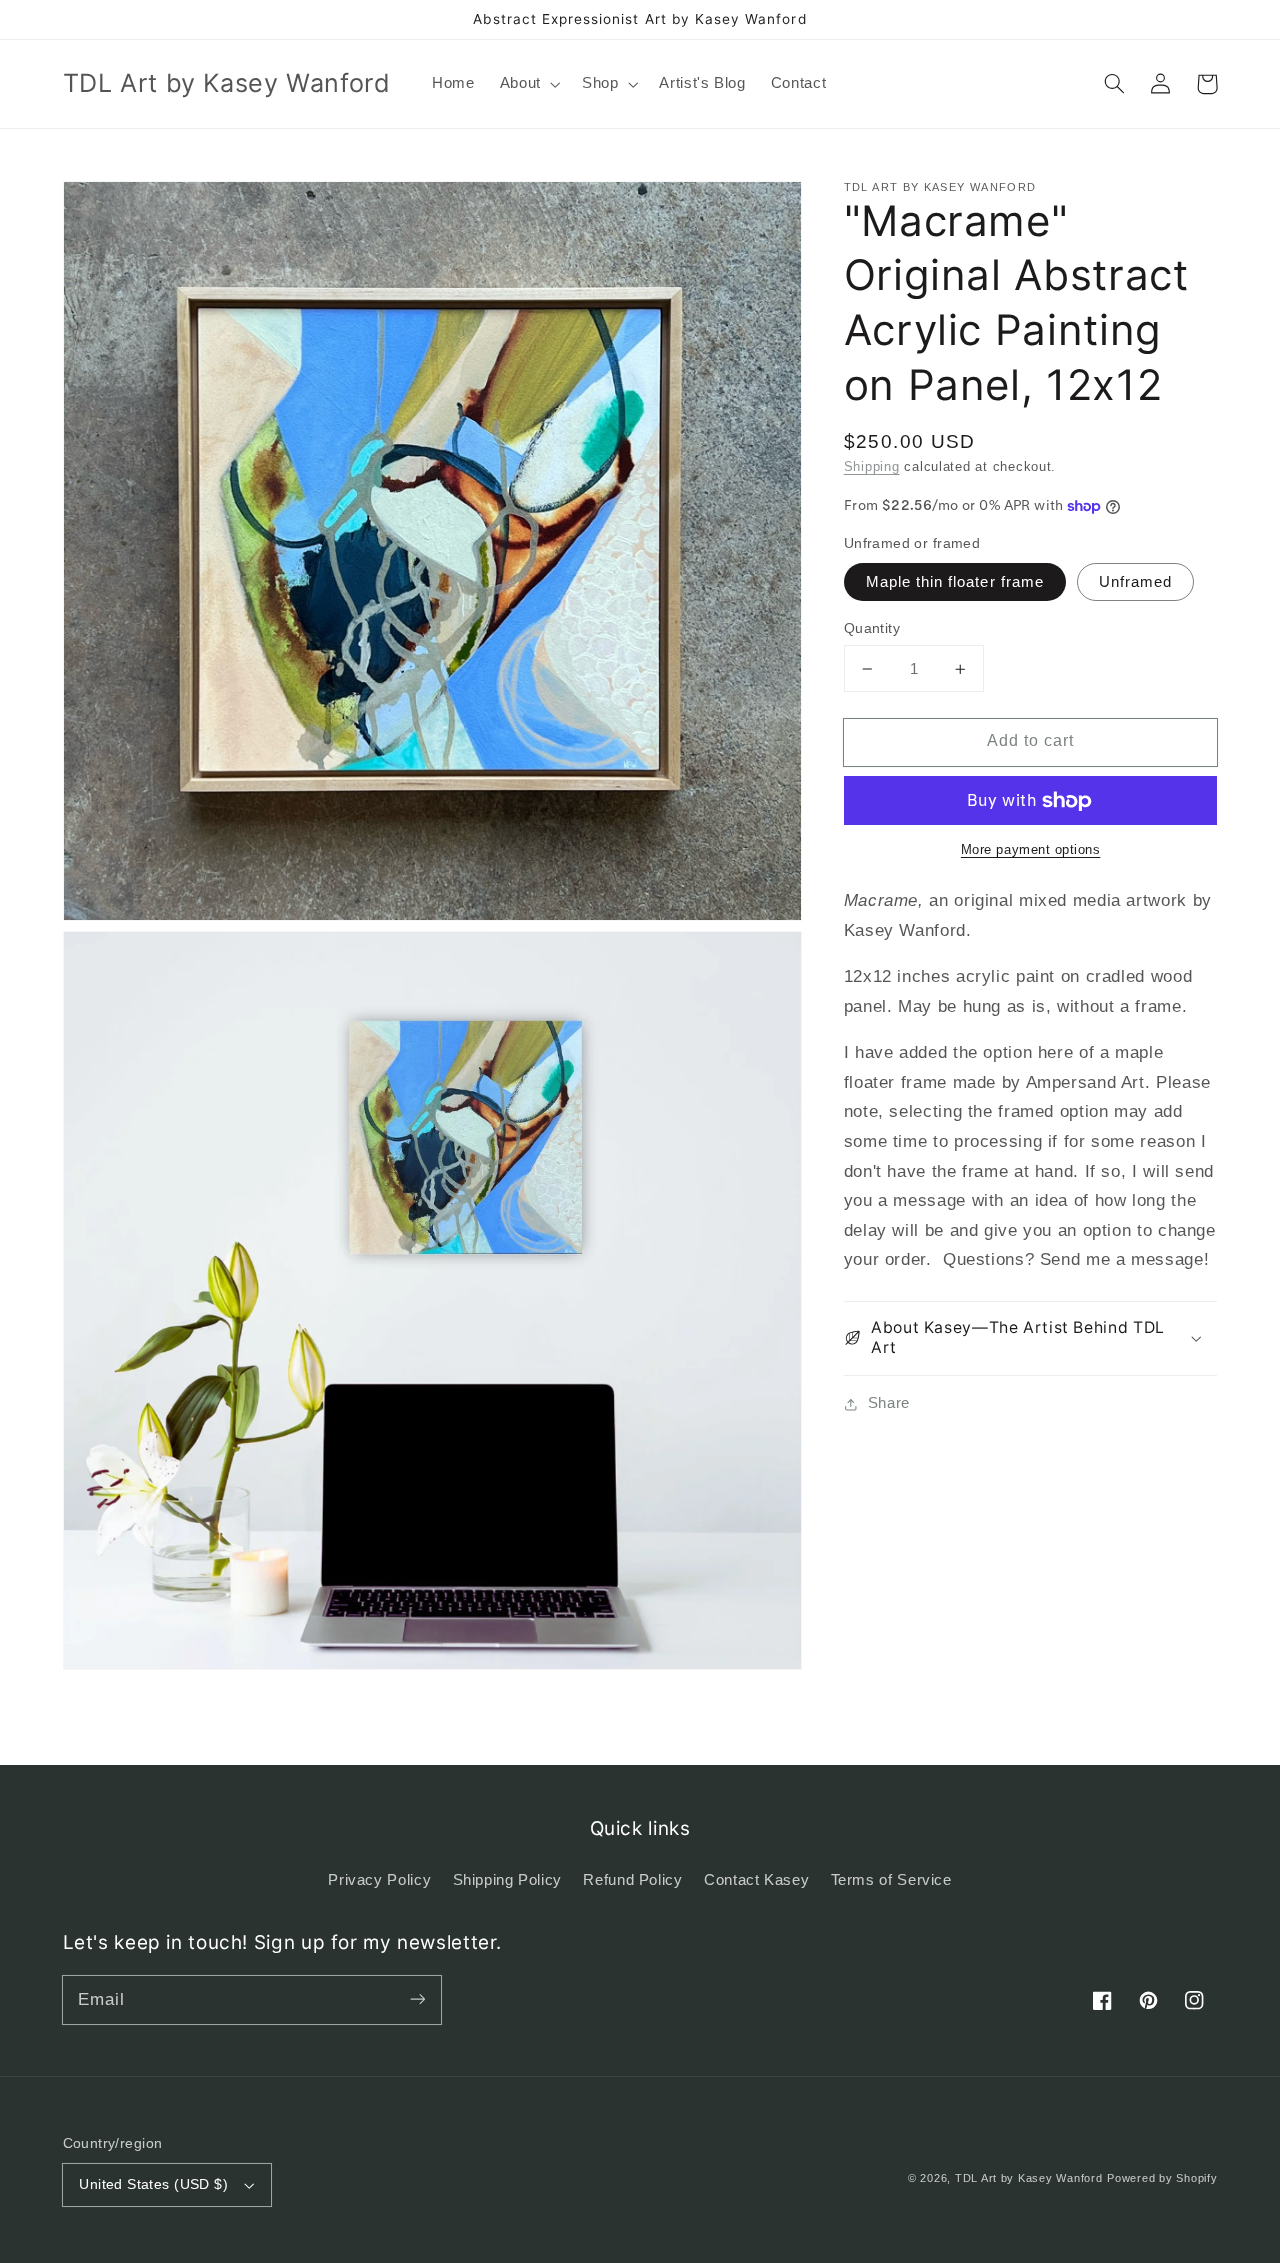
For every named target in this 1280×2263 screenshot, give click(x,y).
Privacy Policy (379, 1880)
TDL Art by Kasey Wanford (1029, 2178)
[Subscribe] (417, 1999)
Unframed (1135, 582)
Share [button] (889, 1404)
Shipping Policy (507, 1880)
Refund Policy (632, 1880)
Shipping (872, 467)
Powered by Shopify (1162, 2178)
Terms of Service (891, 1880)
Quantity (872, 628)
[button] (528, 84)
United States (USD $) (153, 2184)
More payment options (1031, 851)
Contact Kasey (756, 1880)
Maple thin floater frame (955, 582)
